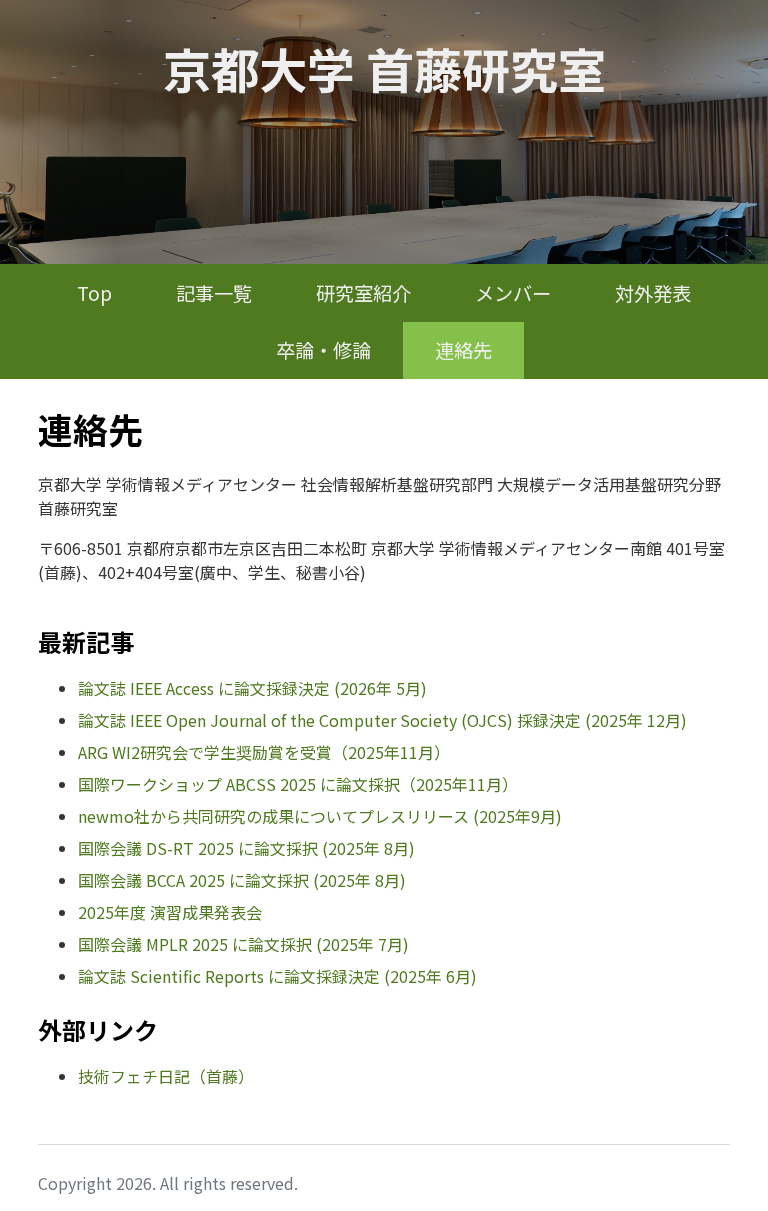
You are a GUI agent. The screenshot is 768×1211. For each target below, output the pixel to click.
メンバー (513, 293)
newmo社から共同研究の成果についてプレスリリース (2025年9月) (320, 816)
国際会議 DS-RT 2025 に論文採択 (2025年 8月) (246, 848)
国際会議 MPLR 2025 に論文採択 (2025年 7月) (243, 944)
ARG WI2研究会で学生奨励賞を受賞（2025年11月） (264, 752)
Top (94, 293)
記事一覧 (214, 293)
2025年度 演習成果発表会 (170, 912)
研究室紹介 (363, 293)
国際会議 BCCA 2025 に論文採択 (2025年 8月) (242, 880)
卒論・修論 (323, 350)
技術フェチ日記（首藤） (166, 1076)
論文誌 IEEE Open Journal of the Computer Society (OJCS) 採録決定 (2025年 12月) (382, 720)
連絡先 (463, 350)
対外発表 (653, 293)
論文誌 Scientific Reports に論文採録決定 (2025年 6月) (277, 976)
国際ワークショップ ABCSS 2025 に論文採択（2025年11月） (298, 784)
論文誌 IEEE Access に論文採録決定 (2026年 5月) (252, 688)
